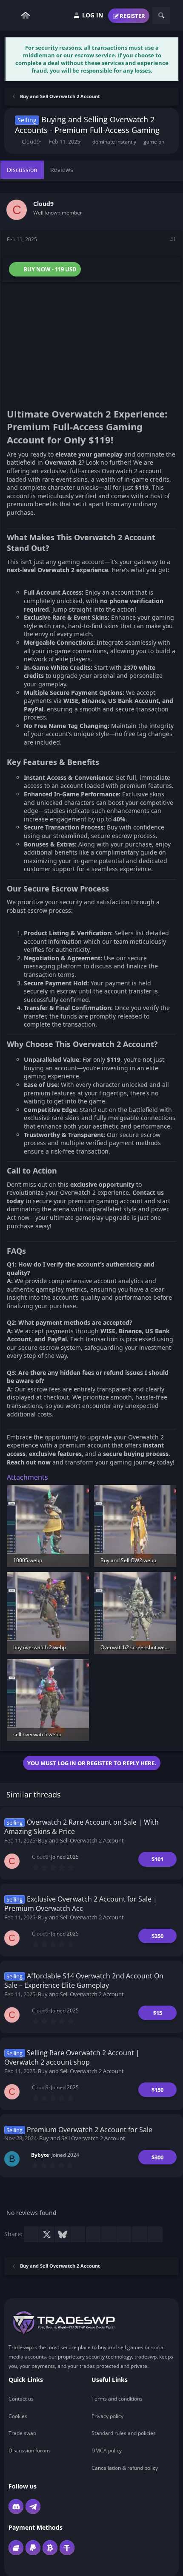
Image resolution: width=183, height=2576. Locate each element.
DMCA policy (107, 2450)
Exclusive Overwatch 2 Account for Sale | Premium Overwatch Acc (81, 1904)
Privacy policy (107, 2416)
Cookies (18, 2416)
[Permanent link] (10, 398)
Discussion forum (29, 2450)
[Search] (161, 15)
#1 (173, 239)
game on (154, 142)
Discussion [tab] (22, 170)
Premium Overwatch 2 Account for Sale (90, 2130)
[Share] (161, 240)
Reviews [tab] (62, 170)
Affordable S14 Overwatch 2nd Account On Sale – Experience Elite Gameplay (84, 1981)
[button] (13, 16)
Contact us (21, 2399)
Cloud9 (31, 141)
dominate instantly (114, 142)
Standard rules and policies (124, 2433)
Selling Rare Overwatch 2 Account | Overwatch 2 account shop (72, 2057)
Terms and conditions (117, 2399)
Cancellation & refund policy (125, 2468)
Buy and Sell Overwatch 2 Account (81, 1840)
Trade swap (22, 2433)
